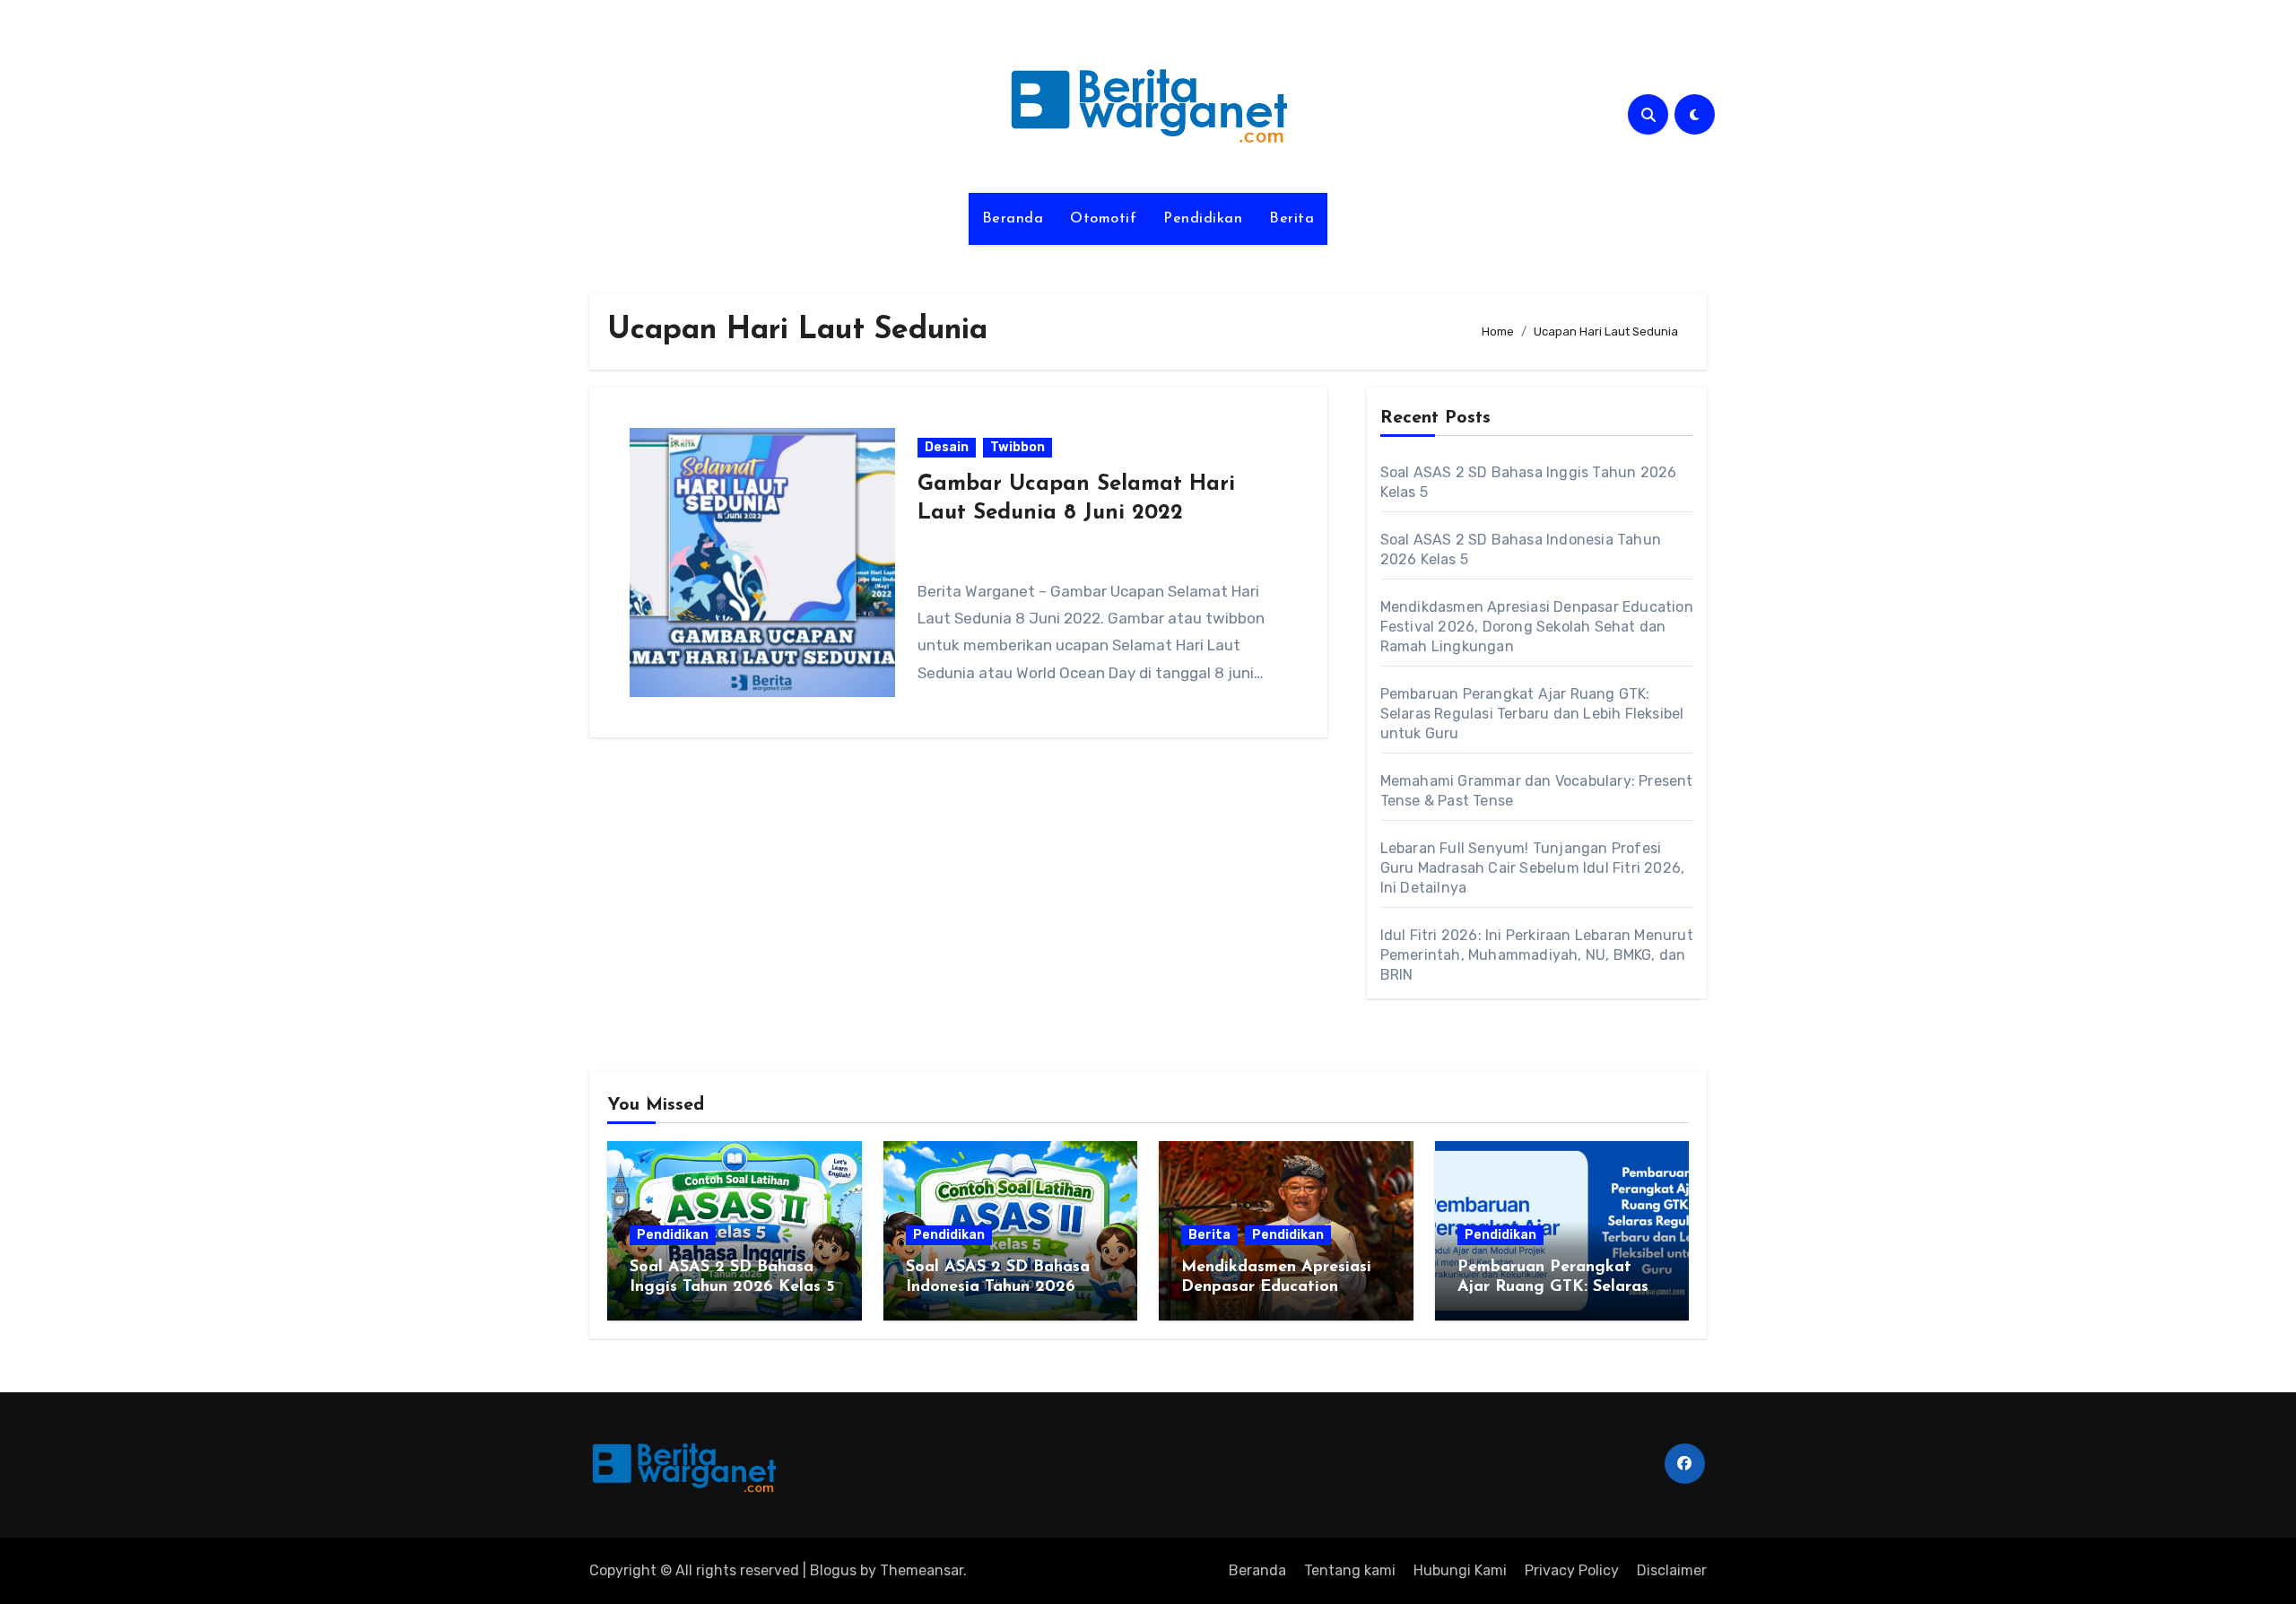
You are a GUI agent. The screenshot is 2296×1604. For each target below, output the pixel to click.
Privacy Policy (1572, 1570)
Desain (947, 447)
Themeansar (922, 1570)
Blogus (833, 1570)
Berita (1291, 219)
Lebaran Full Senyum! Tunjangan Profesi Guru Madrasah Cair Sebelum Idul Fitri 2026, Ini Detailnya (1533, 868)
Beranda (1013, 219)
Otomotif (1103, 219)
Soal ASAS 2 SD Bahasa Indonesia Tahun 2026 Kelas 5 (998, 1287)
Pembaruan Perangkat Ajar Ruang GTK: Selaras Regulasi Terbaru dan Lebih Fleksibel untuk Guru (1532, 714)
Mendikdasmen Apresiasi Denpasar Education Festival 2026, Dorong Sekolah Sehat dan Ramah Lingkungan (1537, 627)
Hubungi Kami (1460, 1570)
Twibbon (1018, 447)
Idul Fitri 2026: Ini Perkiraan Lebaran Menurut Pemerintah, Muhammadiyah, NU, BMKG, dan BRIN (1537, 955)
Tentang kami (1350, 1570)
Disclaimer (1672, 1570)
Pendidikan (1203, 219)
